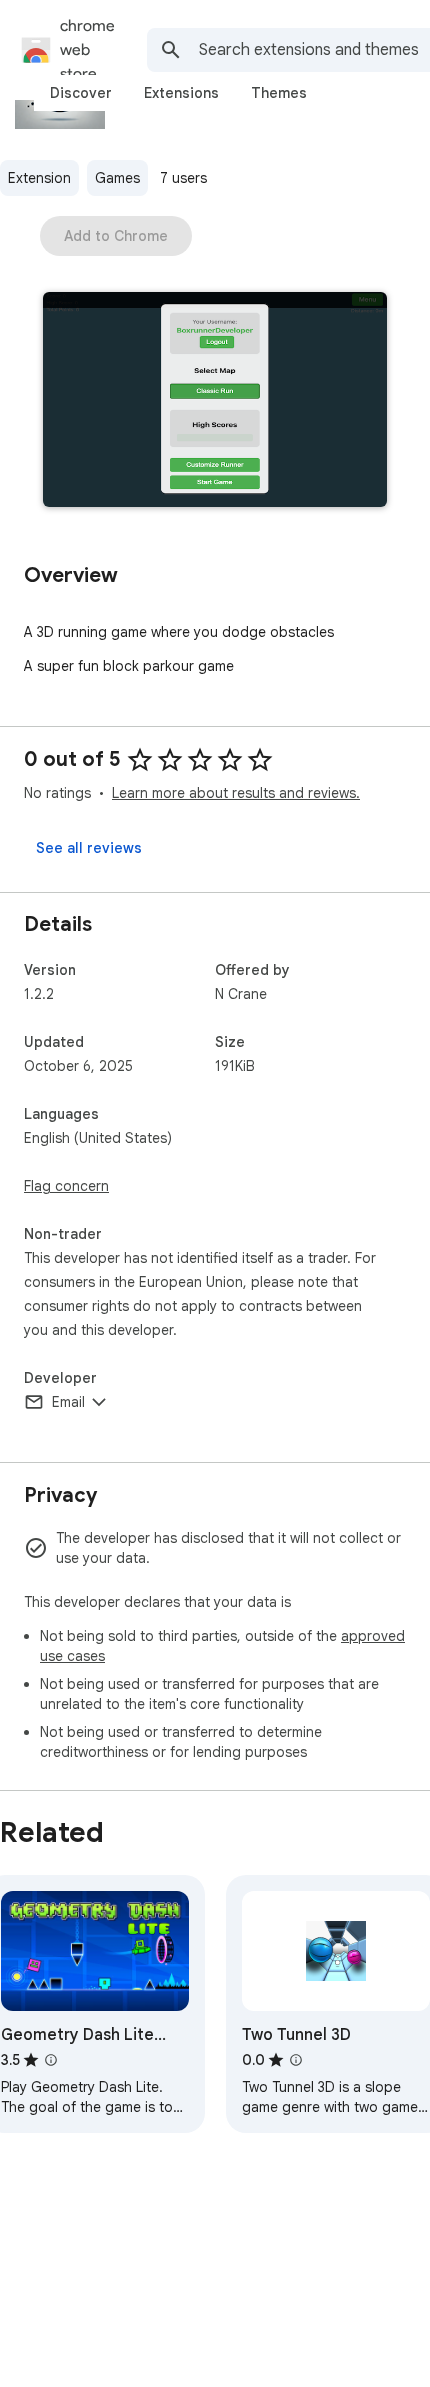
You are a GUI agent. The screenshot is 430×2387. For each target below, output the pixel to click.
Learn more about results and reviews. (236, 793)
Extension (39, 178)
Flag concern (66, 1186)
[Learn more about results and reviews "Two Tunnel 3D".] (296, 2060)
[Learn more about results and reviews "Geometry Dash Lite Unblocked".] (51, 2060)
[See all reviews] (89, 848)
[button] (215, 401)
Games (117, 178)
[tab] (81, 93)
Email (68, 1402)
